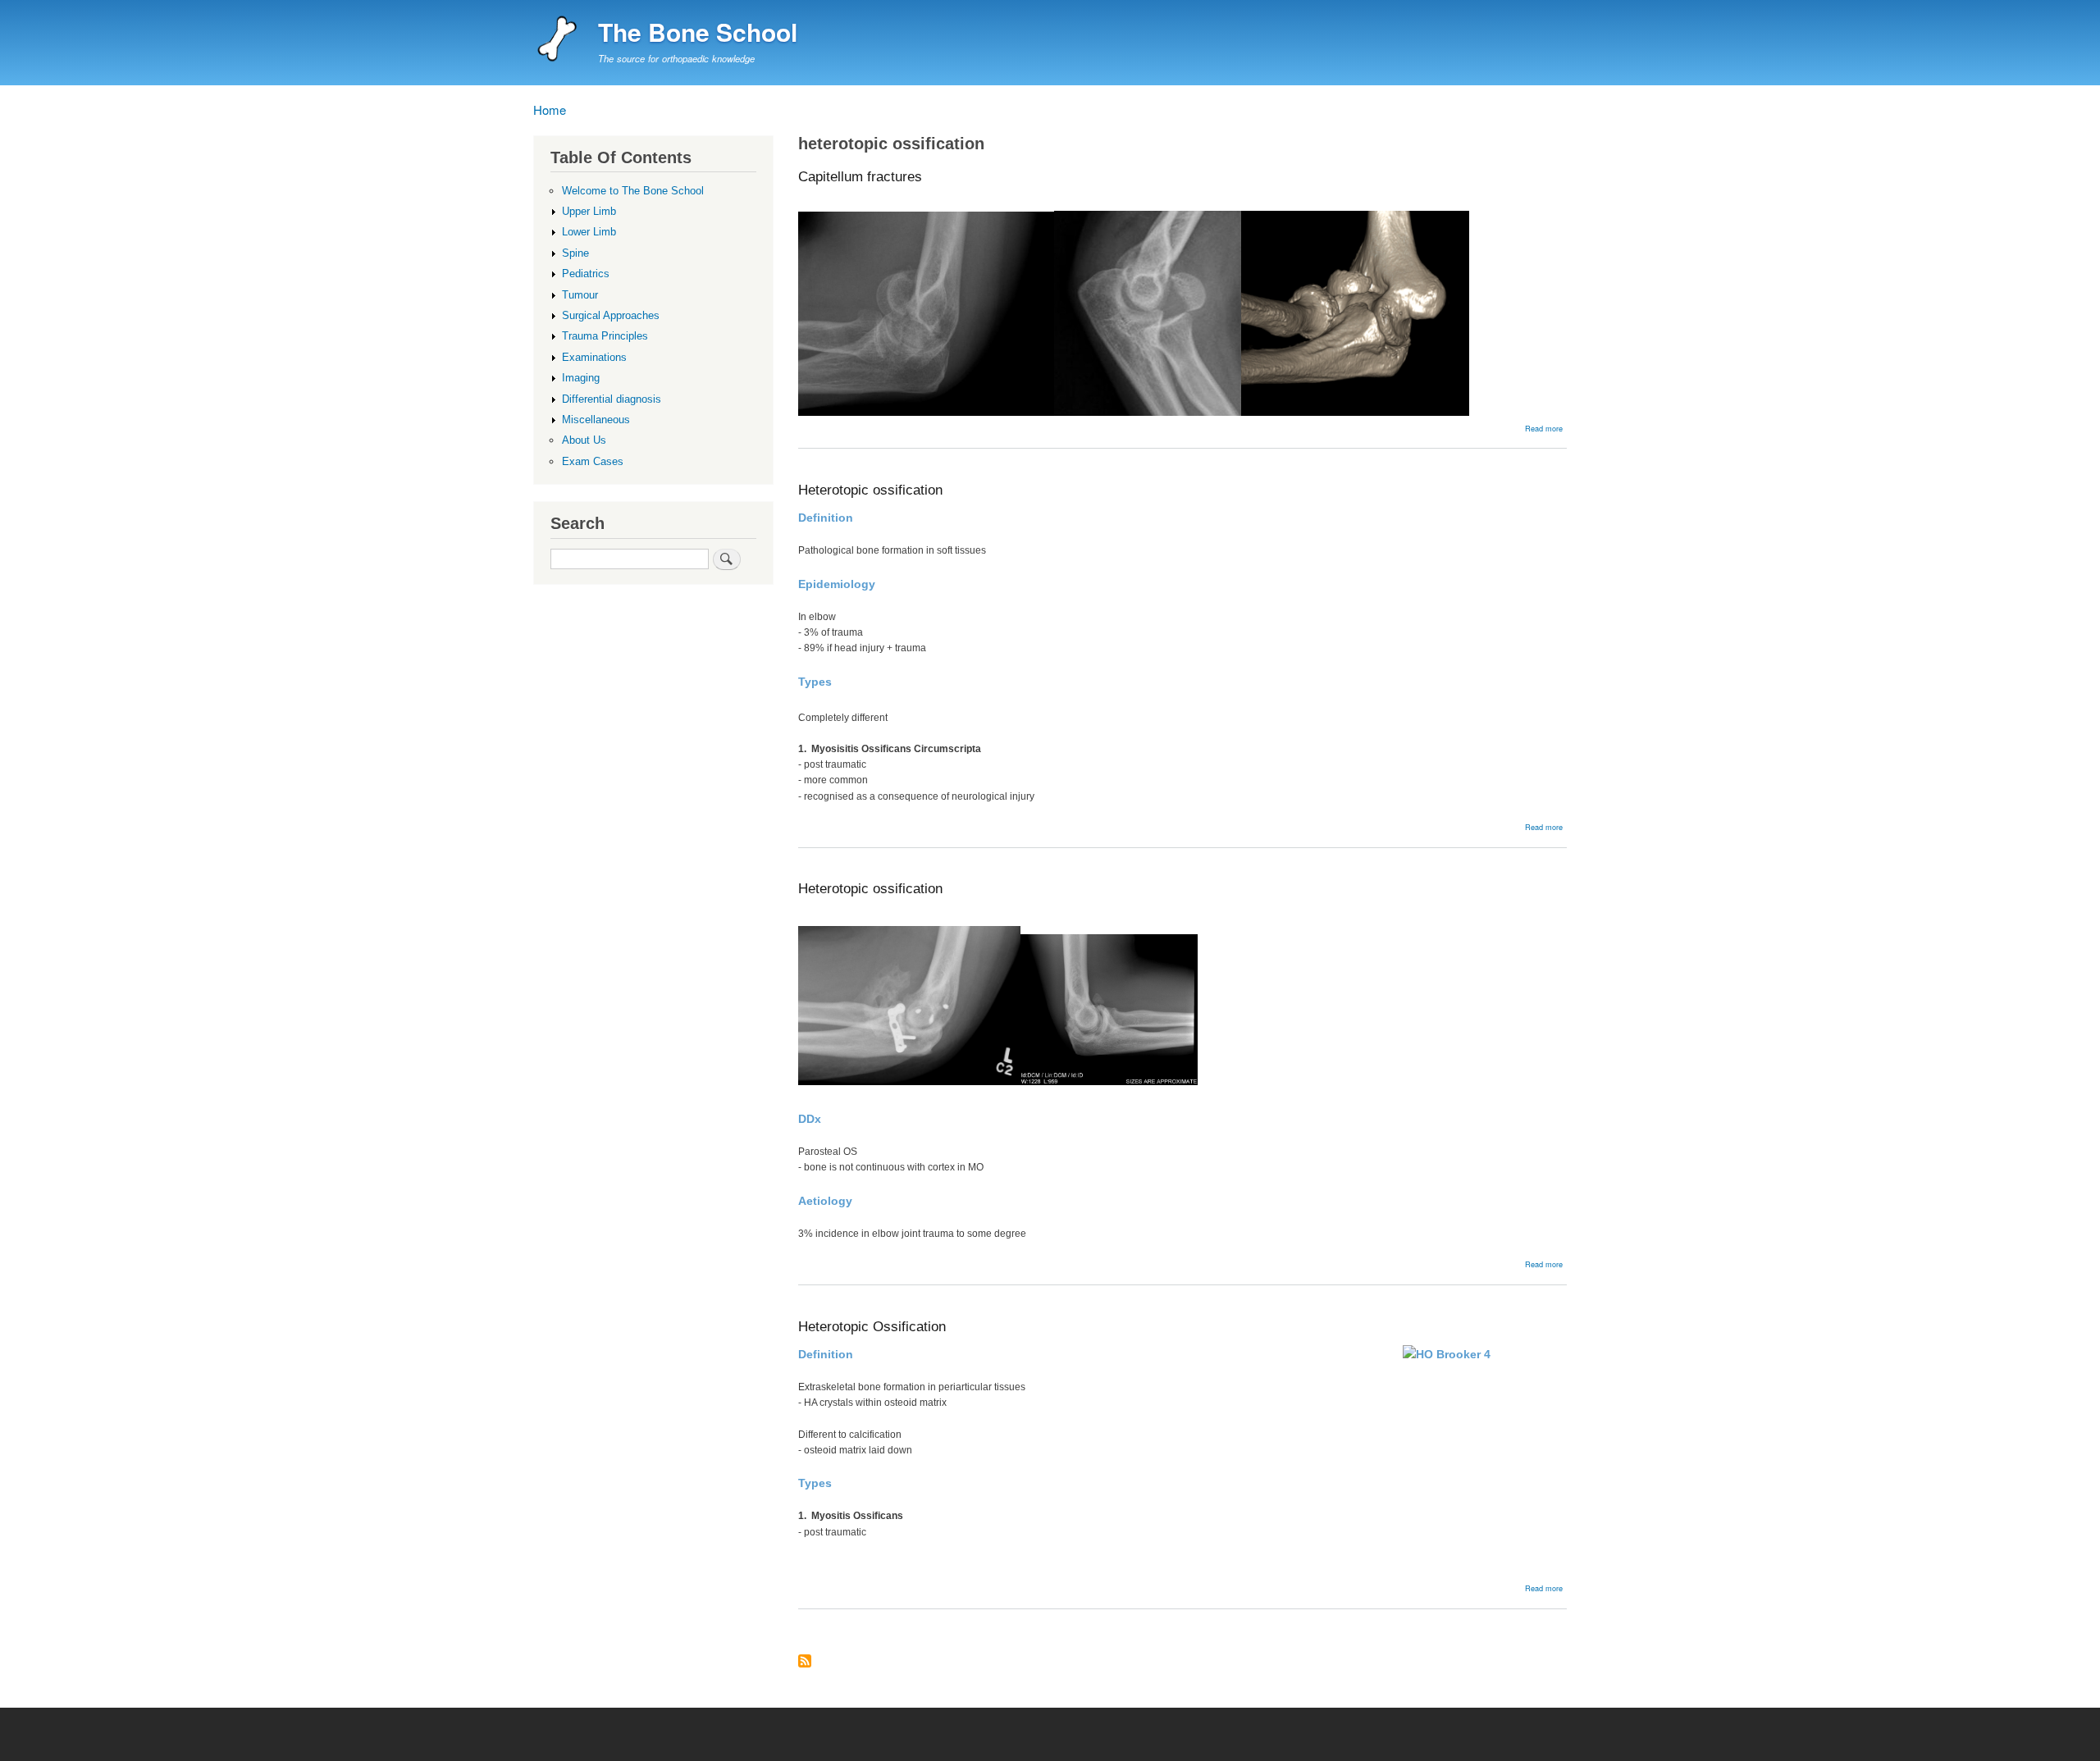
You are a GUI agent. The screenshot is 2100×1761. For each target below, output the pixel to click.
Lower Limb (589, 232)
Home (550, 109)
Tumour (580, 295)
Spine (575, 253)
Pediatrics (586, 274)
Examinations (594, 357)
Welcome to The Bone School (633, 191)
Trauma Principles (605, 336)
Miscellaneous (596, 420)
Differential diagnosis (612, 399)
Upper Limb (589, 211)
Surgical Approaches (611, 315)
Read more (1544, 428)
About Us (584, 440)
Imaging (581, 378)
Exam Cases (593, 461)
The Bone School (698, 32)
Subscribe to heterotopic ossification (805, 1662)
